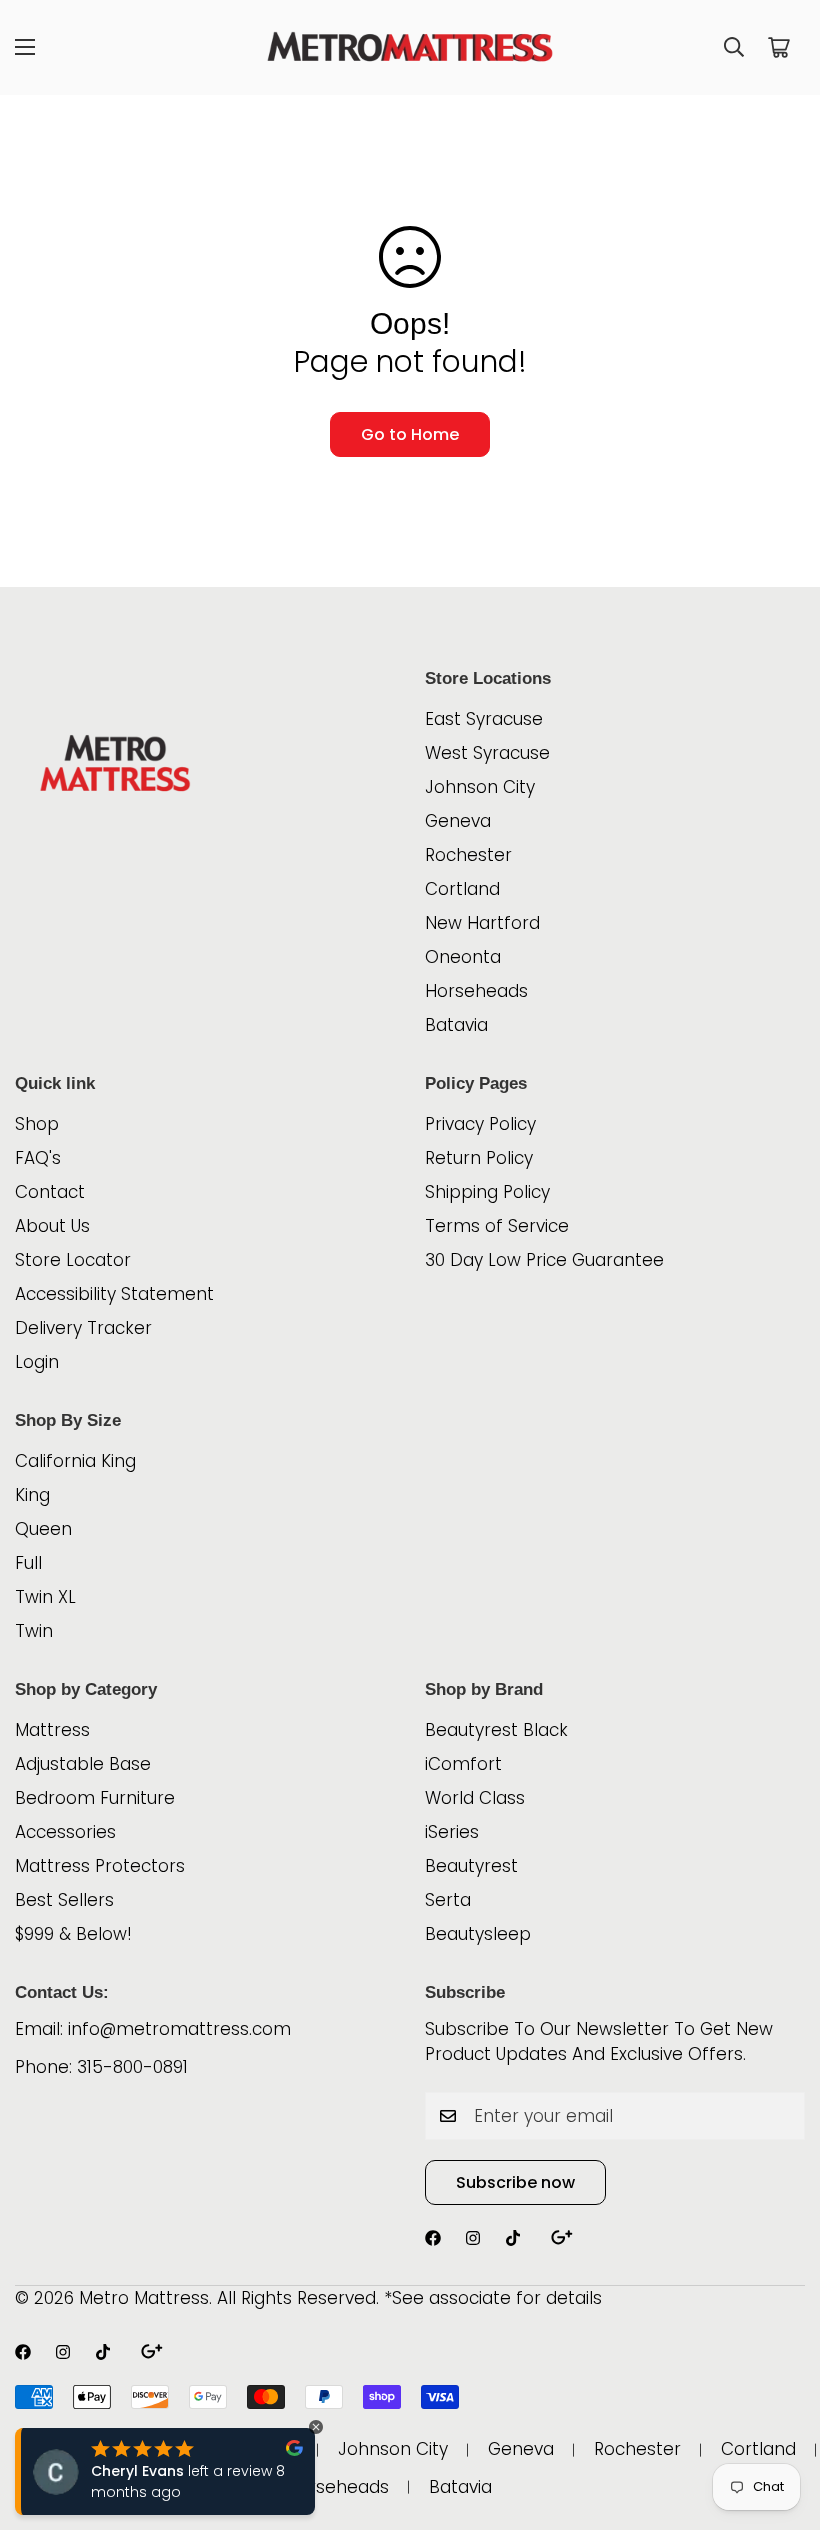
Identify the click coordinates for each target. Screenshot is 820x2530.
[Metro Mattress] (410, 47)
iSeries (452, 1832)
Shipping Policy (487, 1192)
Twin (34, 1631)
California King (75, 1461)
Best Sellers (64, 1900)
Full (28, 1563)
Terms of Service (497, 1226)
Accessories (65, 1832)
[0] (779, 47)
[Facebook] (433, 2238)
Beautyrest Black (496, 1730)
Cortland (462, 889)
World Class (475, 1798)
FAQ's (38, 1158)
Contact (50, 1192)
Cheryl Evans (137, 2471)
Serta (448, 1900)
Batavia (456, 1025)
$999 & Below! (73, 1934)
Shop (37, 1124)
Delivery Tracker (83, 1328)
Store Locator (73, 1260)
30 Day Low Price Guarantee (544, 1260)
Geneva (458, 821)
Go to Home (410, 434)
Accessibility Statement (114, 1294)
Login (37, 1362)
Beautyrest (471, 1866)
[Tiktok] (513, 2238)
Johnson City (480, 787)
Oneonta (463, 957)
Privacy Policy (480, 1124)
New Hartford (482, 923)
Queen (43, 1529)
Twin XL (45, 1597)
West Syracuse (487, 753)
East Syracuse (484, 719)
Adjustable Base (83, 1764)
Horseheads (476, 991)
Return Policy (479, 1158)
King (32, 1495)
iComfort (463, 1764)
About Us (52, 1226)
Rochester (468, 855)
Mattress (52, 1730)
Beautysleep (478, 1934)
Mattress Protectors (100, 1866)
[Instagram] (473, 2238)
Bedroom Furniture (95, 1798)
